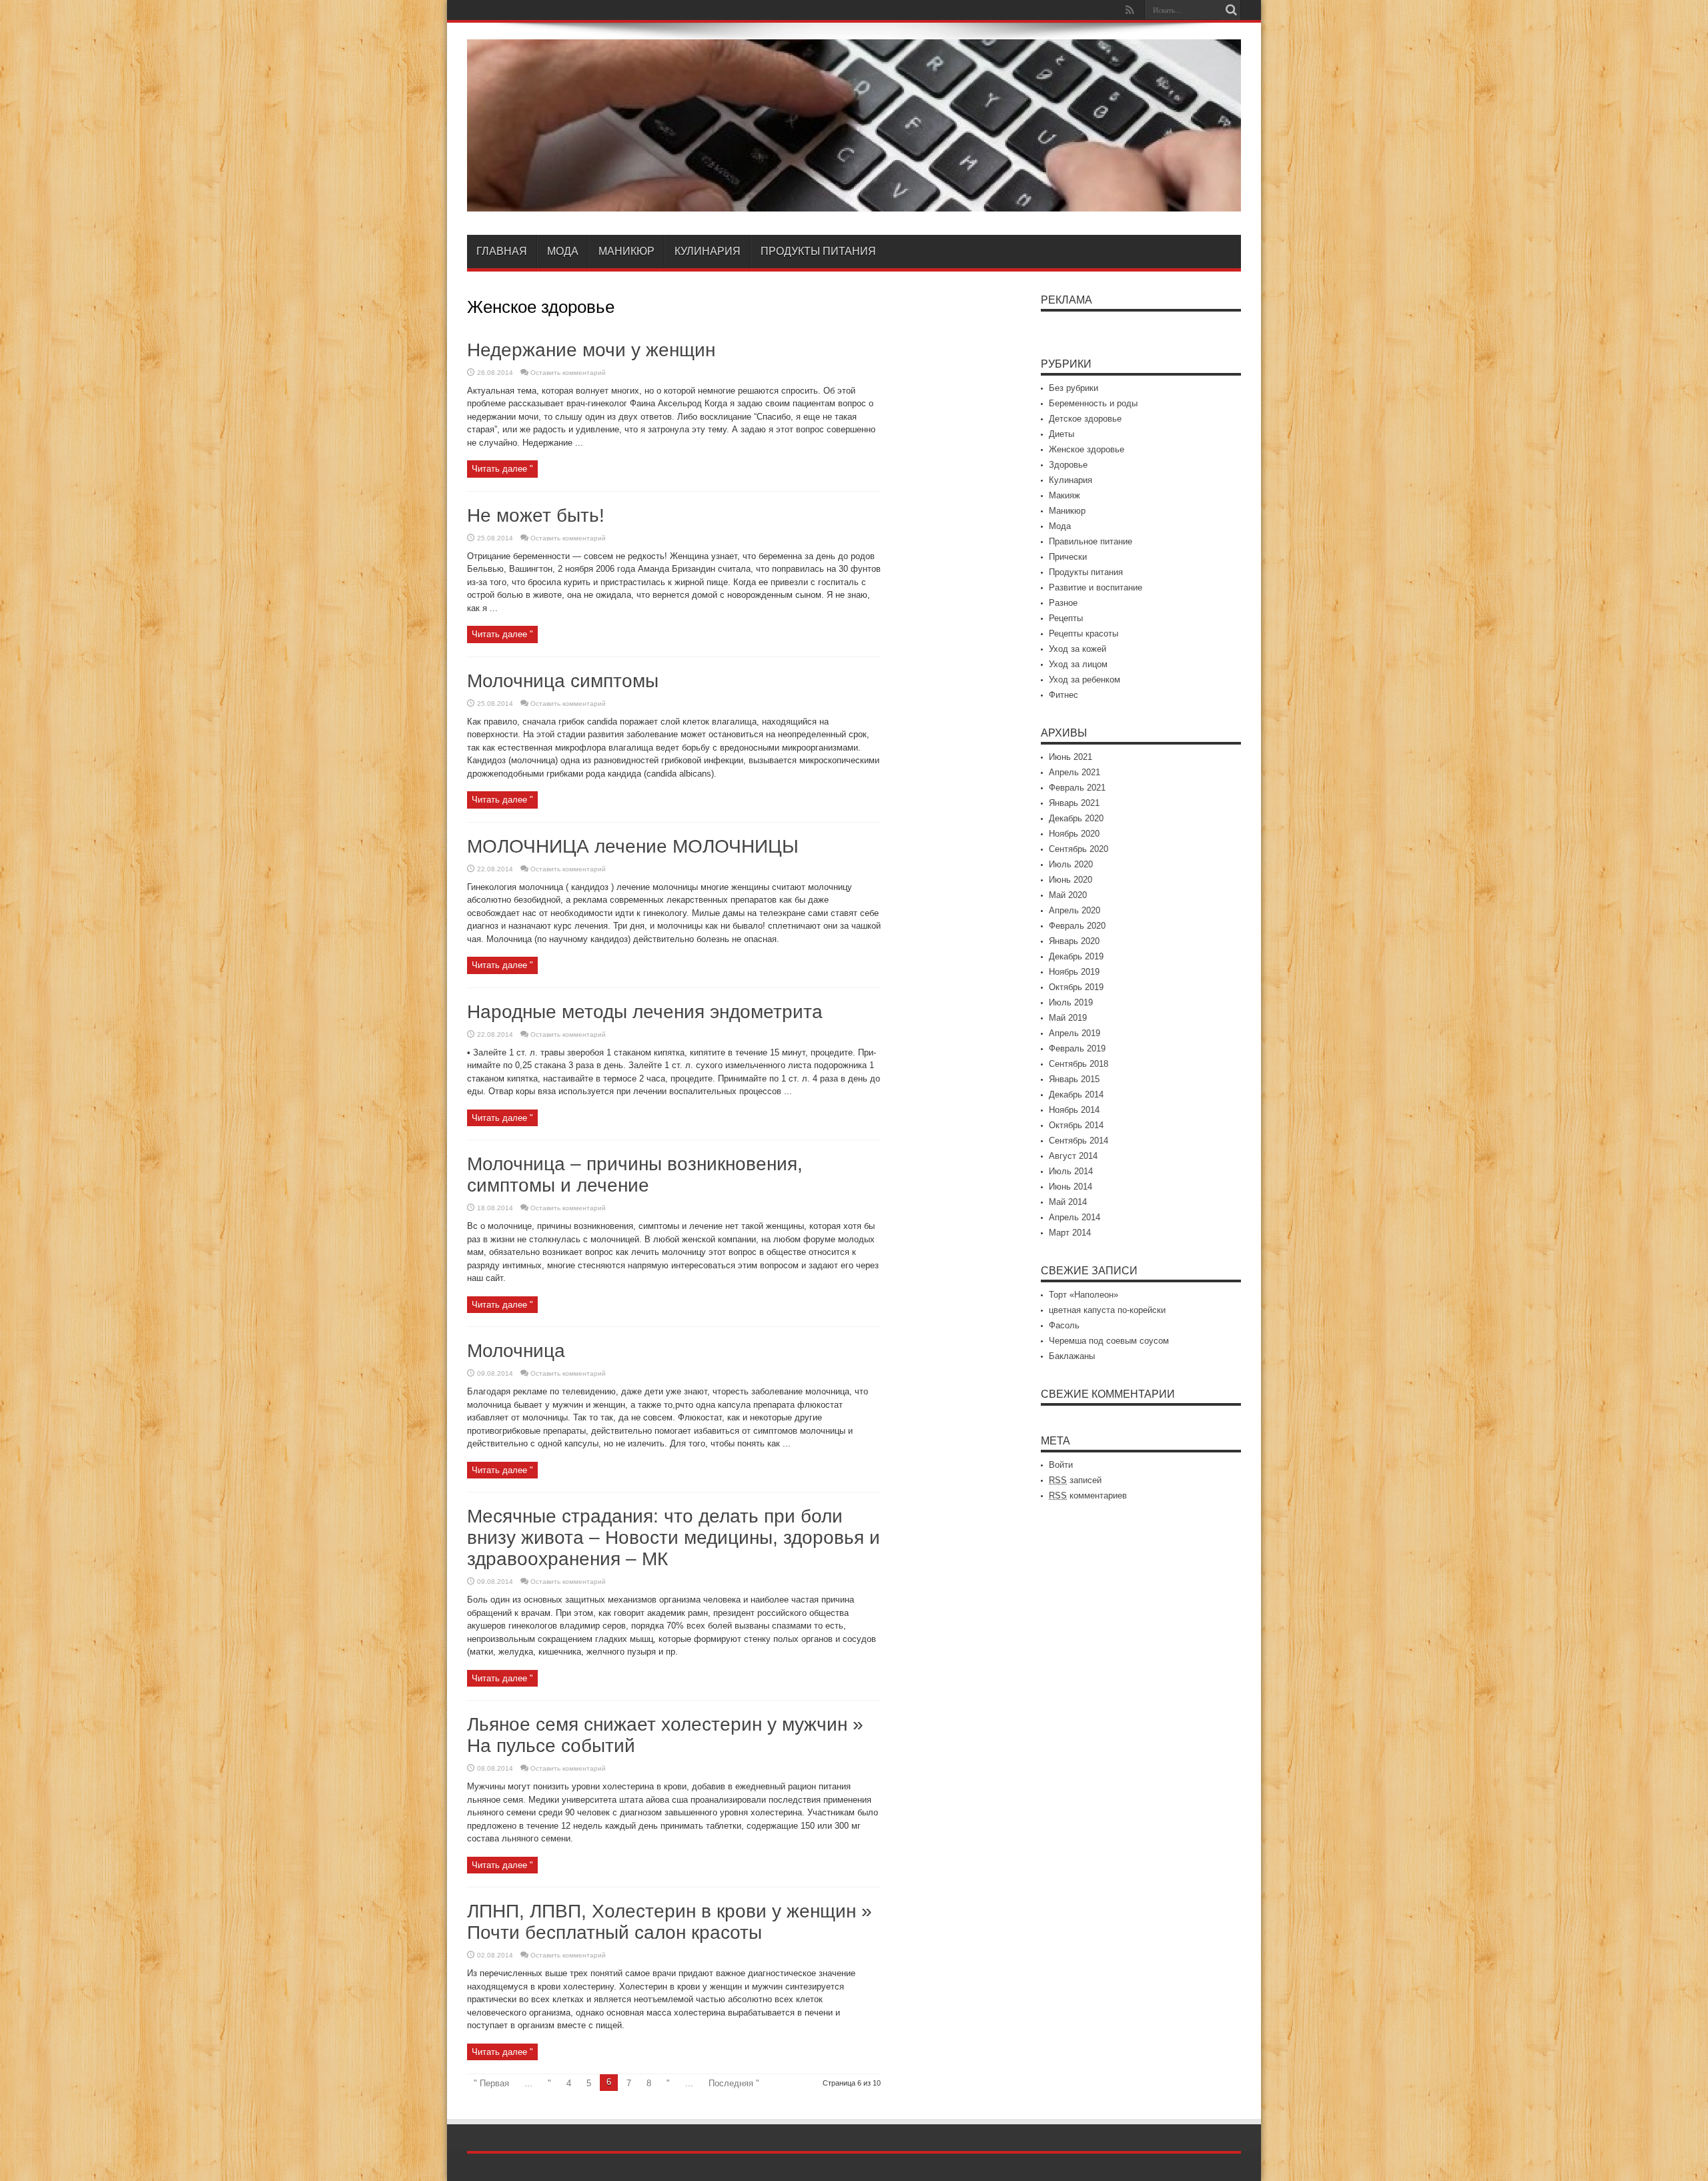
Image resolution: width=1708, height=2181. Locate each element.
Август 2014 (1073, 1156)
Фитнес (1063, 695)
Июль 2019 (1071, 1002)
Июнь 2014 (1071, 1187)
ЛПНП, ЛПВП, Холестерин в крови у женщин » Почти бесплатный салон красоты (670, 1922)
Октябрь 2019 (1076, 987)
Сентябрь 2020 (1079, 849)
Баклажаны (1072, 1356)
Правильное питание (1091, 541)
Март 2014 (1070, 1233)
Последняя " (734, 2083)
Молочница (516, 1351)
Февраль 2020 (1077, 926)
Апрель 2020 (1075, 910)
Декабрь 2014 (1076, 1095)
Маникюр (626, 251)
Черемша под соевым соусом (1109, 1341)
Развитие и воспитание (1096, 587)
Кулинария (708, 251)
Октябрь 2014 (1076, 1125)
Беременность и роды (1093, 403)
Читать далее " (502, 469)
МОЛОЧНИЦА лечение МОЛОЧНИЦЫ (633, 846)
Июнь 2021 (1071, 757)
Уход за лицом (1078, 664)
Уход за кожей (1078, 649)
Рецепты (1066, 618)
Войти (1061, 1465)
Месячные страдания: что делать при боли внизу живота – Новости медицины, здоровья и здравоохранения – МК (674, 1538)
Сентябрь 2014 (1079, 1141)
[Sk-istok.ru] (854, 201)
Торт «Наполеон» (1084, 1295)
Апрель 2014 (1075, 1217)
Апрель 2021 (1075, 772)
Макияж (1064, 495)
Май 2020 (1068, 895)
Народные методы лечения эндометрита (645, 1012)
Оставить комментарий (568, 373)
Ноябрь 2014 (1074, 1110)
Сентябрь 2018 (1079, 1064)
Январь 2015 (1074, 1079)
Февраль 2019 (1077, 1048)
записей (1075, 1480)
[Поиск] (1231, 10)
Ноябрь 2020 (1074, 834)
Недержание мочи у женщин (591, 350)
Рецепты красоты (1084, 633)
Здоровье (1068, 465)
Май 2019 (1068, 1018)
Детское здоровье (1085, 419)
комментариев (1088, 1495)
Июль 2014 (1071, 1171)
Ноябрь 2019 (1074, 972)
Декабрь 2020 (1076, 818)
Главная (502, 251)
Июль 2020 (1071, 864)
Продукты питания (818, 251)
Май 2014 (1068, 1202)
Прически (1068, 557)
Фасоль (1064, 1325)
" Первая (491, 2083)
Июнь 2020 (1071, 880)
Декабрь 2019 (1076, 956)
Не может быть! (536, 515)
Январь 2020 (1074, 941)
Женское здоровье (1087, 449)
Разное (1063, 603)
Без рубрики (1074, 388)
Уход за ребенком (1085, 680)
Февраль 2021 (1077, 788)
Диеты (1061, 434)
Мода (563, 251)
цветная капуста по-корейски (1107, 1310)
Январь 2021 (1074, 803)
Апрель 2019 (1075, 1033)
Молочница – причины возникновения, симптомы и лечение (635, 1175)
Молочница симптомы (563, 681)
